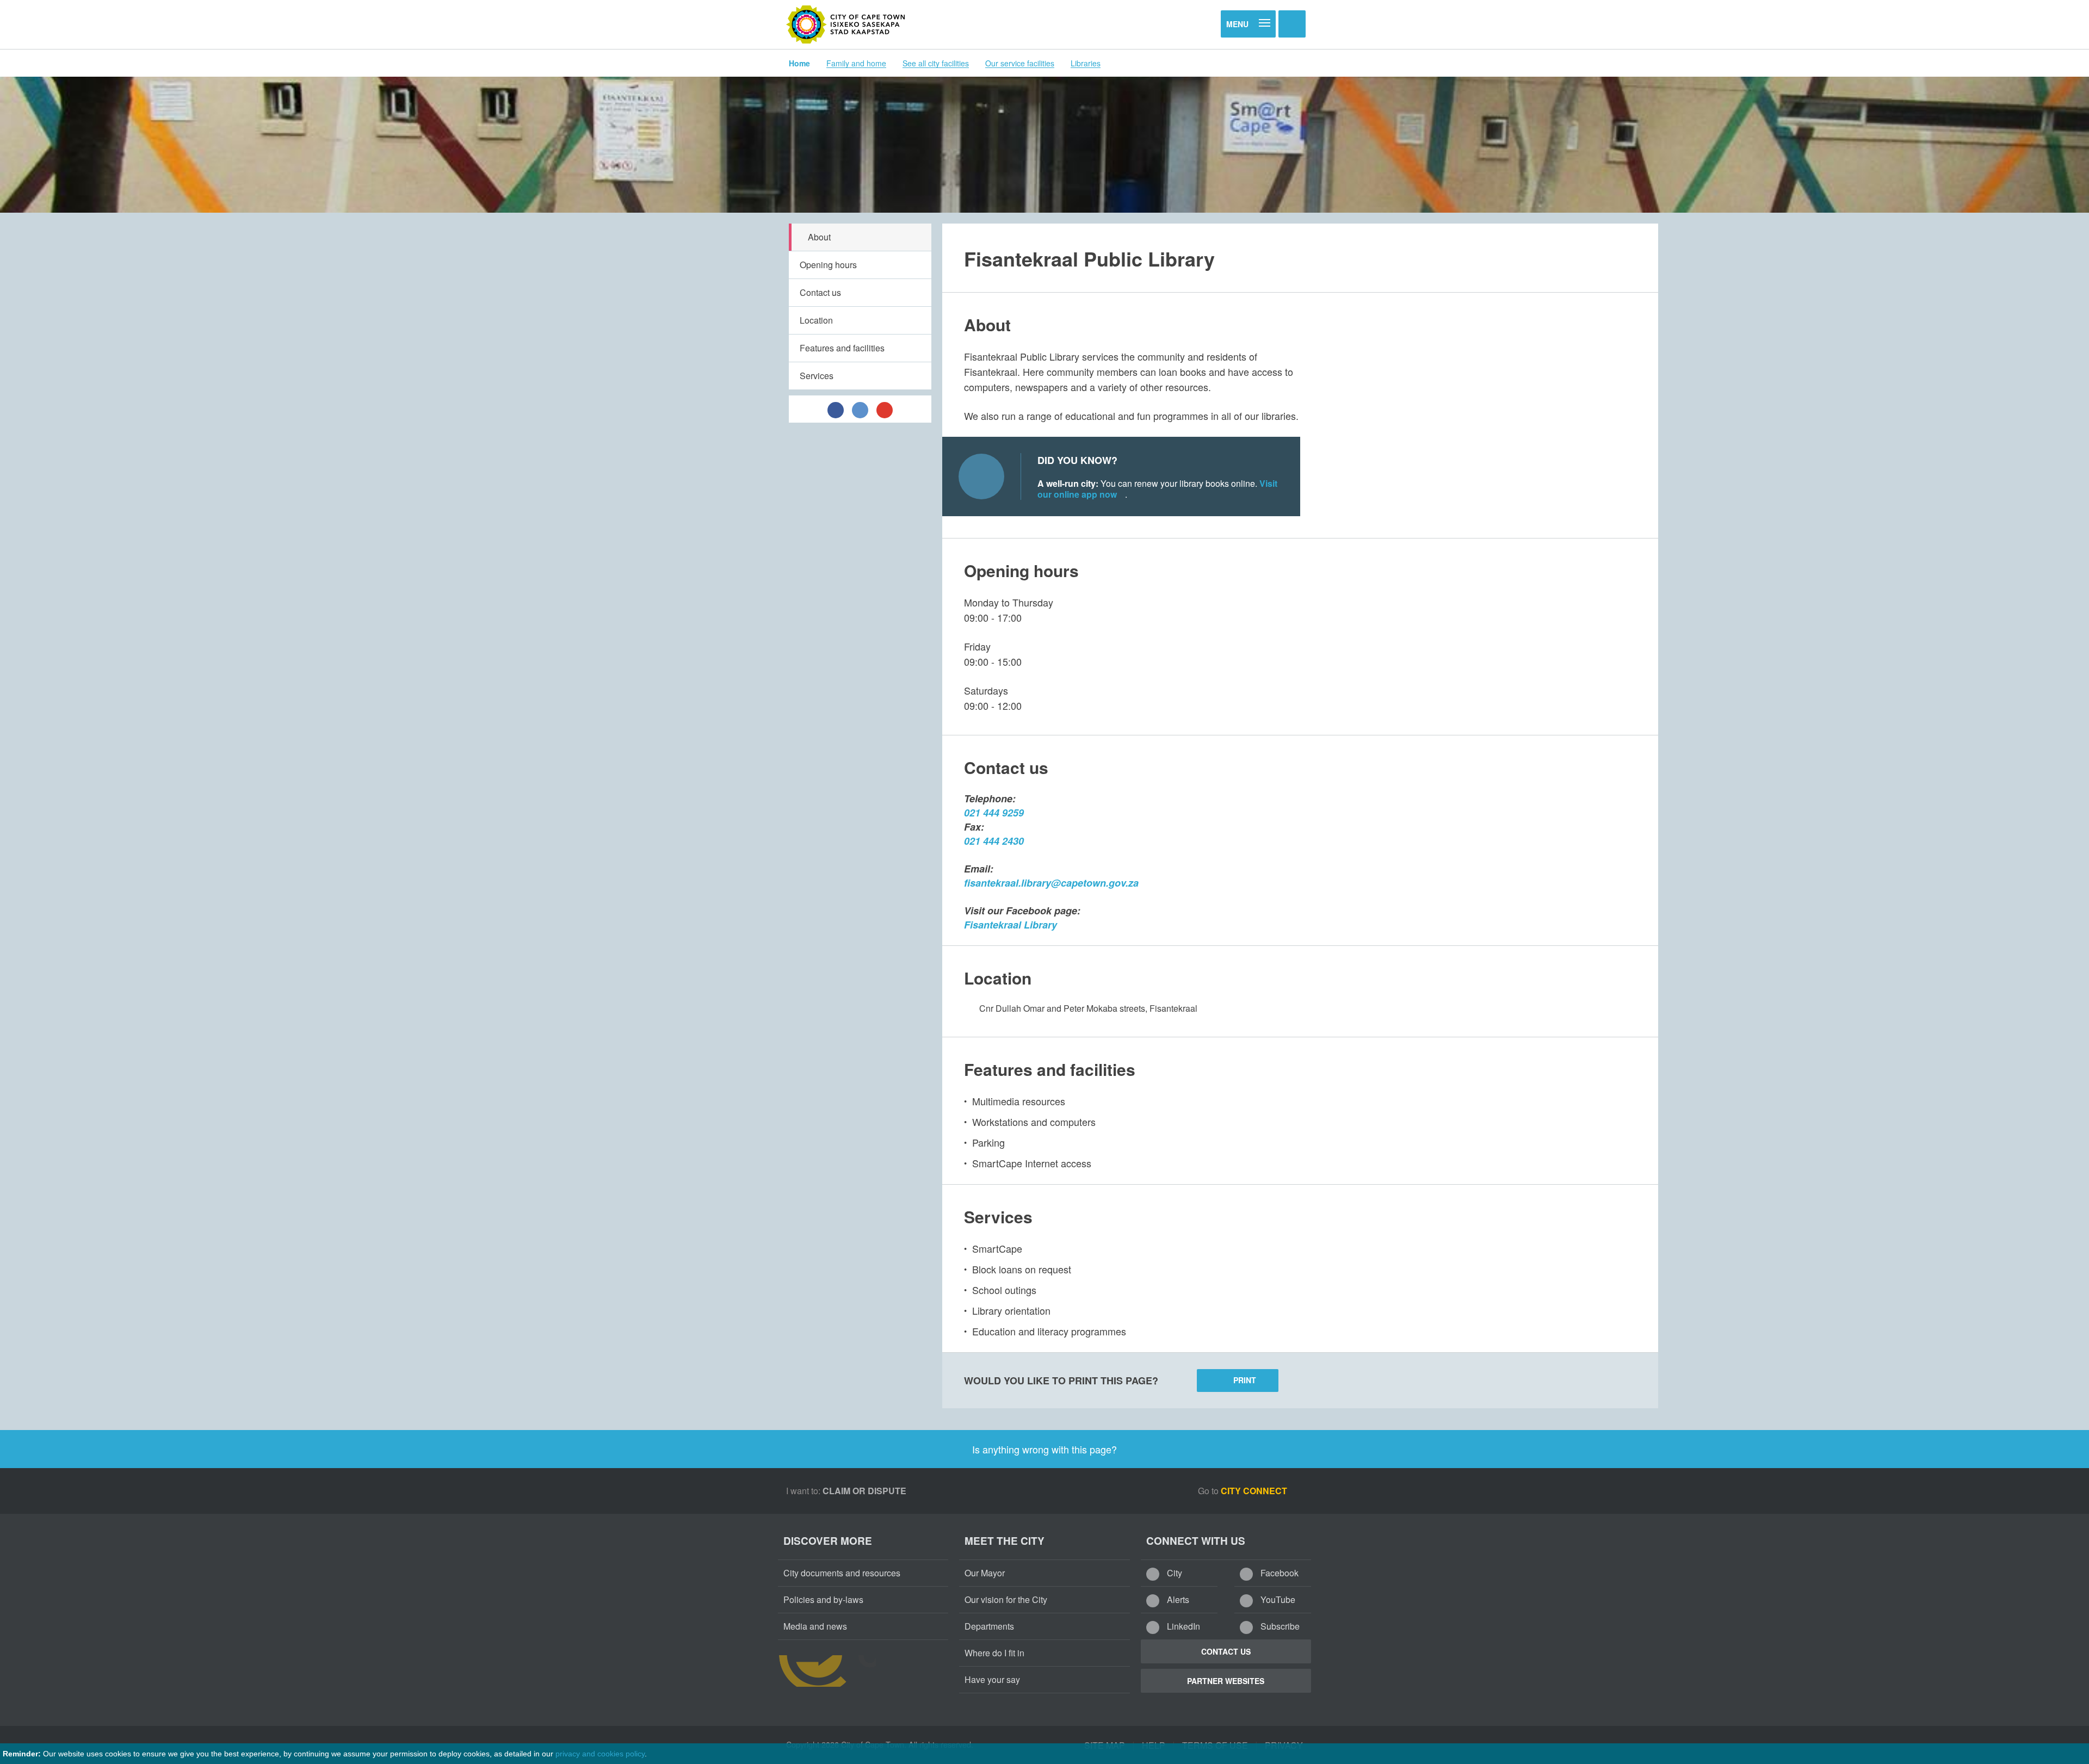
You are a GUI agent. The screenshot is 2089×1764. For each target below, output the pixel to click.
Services (817, 376)
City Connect (1255, 1491)
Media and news (815, 1626)
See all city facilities (936, 63)
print (1245, 1380)
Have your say (992, 1679)
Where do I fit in (994, 1653)
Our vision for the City (1006, 1599)
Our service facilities (1020, 63)
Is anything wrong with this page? (1044, 1449)
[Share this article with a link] (885, 409)
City (1173, 1573)
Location (816, 320)
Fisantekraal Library (1010, 925)
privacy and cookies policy (600, 1754)
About (819, 237)
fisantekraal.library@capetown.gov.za (1051, 883)
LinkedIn (1182, 1626)
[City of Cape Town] (846, 24)
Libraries (1086, 63)
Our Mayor (985, 1573)
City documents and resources (842, 1573)
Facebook (1278, 1573)
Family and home (856, 63)
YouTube (1277, 1599)
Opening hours (828, 265)
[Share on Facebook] (836, 409)
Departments (989, 1626)
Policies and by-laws (823, 1599)
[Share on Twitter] (860, 409)
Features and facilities (842, 348)
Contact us (820, 292)
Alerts (1177, 1599)
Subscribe (1279, 1626)
